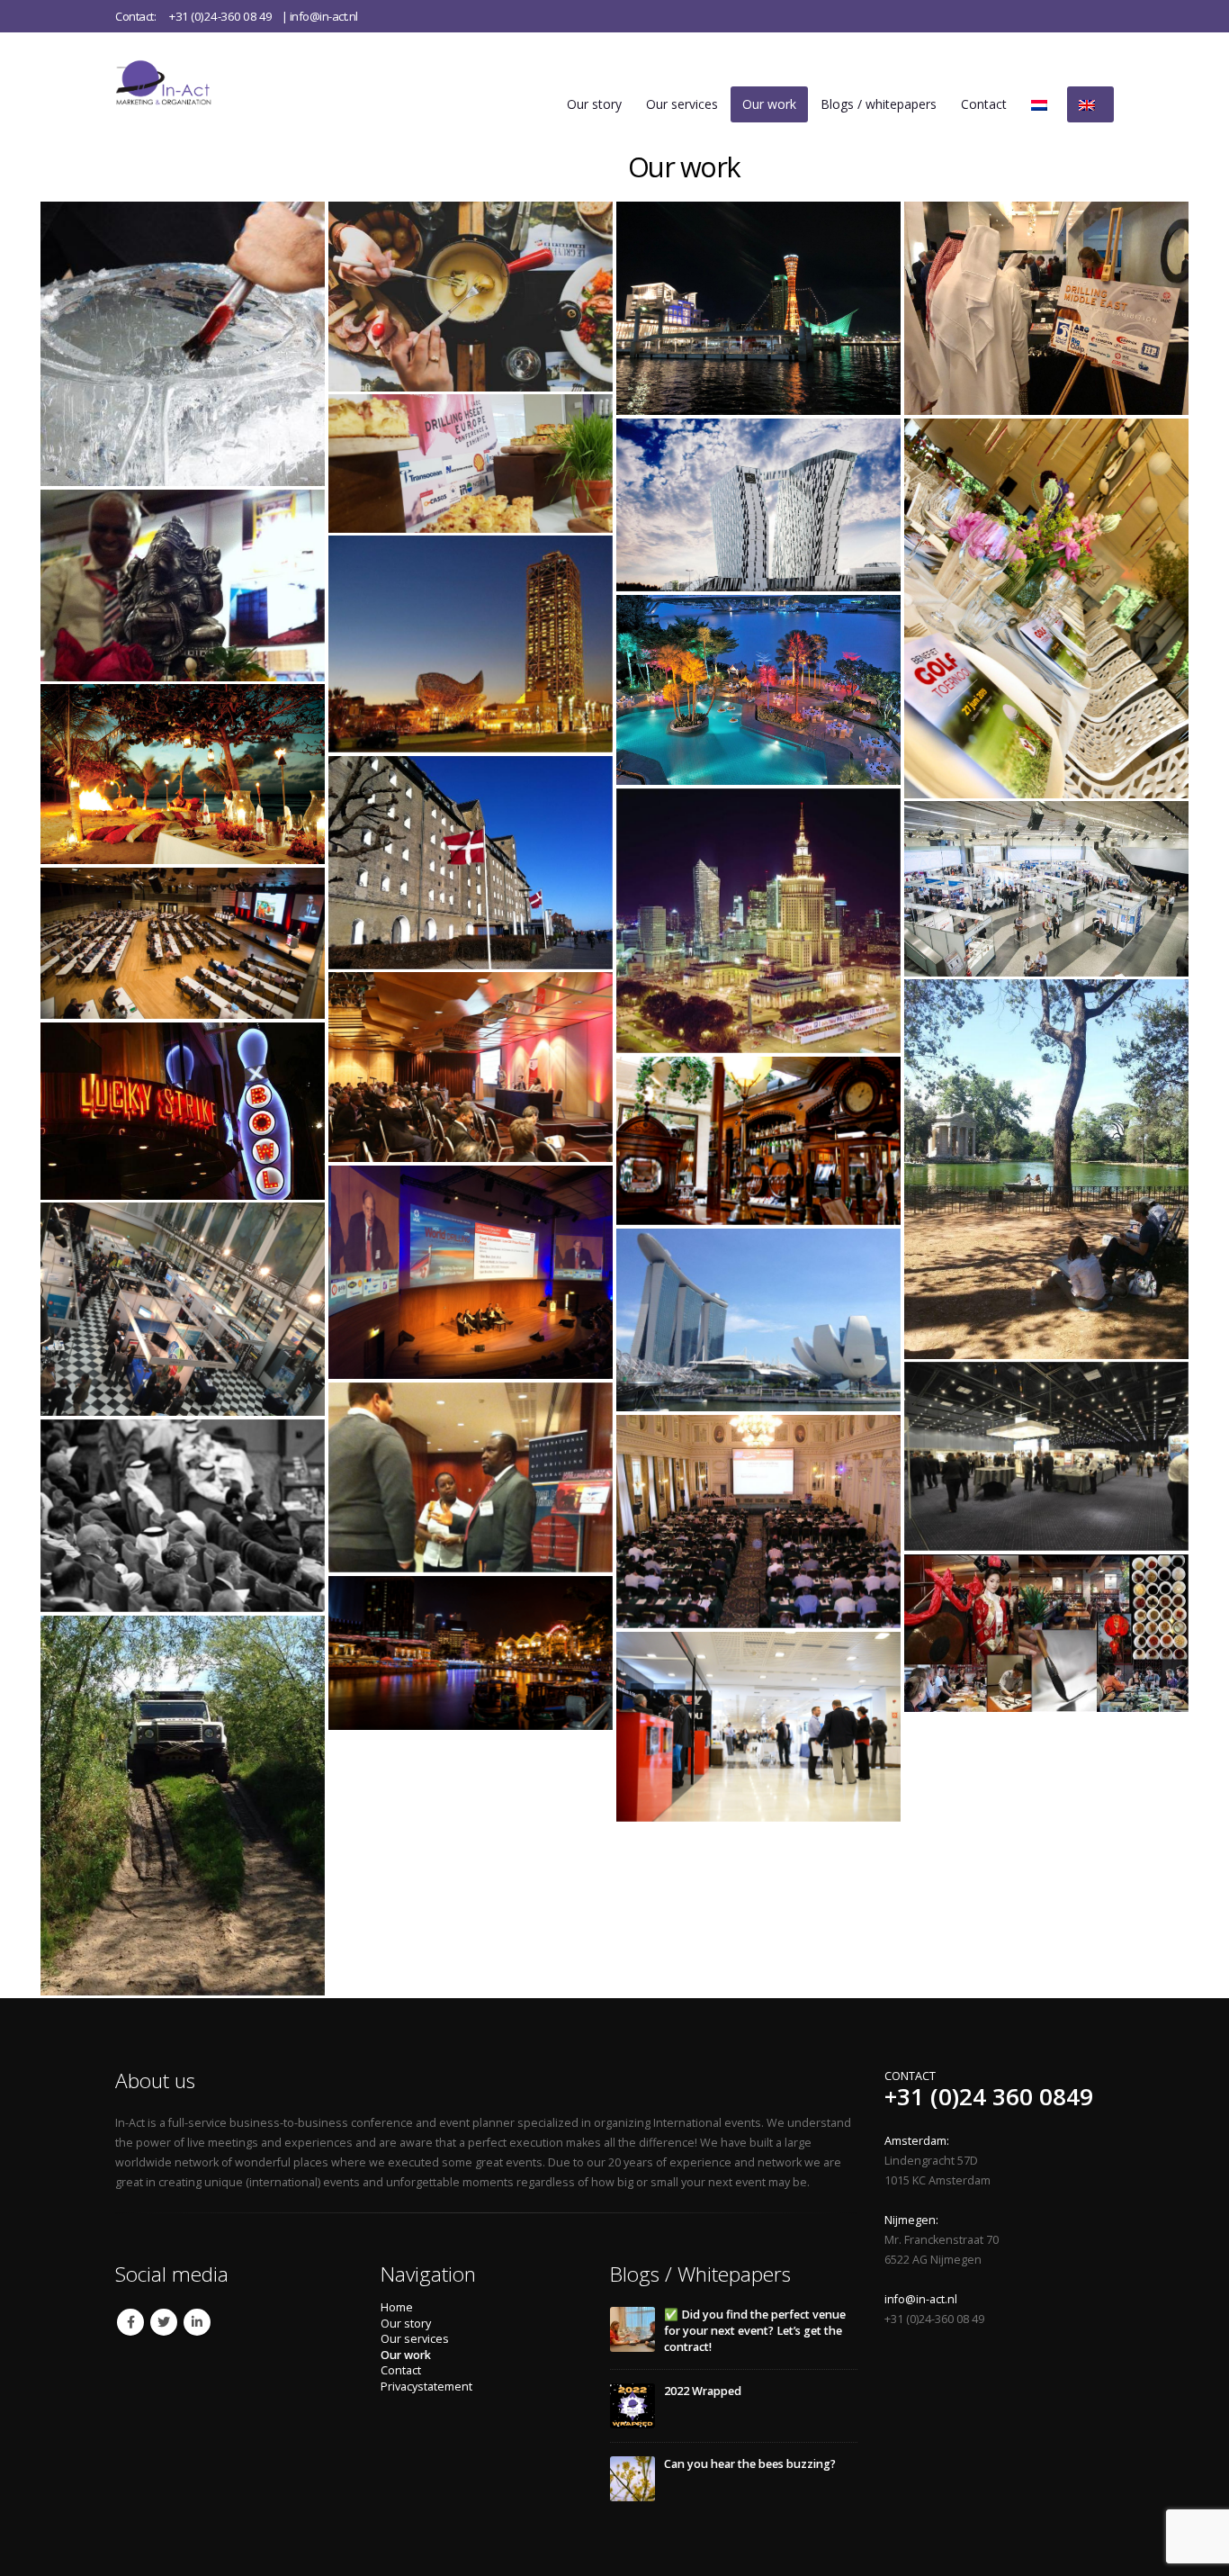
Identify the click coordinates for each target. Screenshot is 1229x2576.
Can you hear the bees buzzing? (750, 2464)
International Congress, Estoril (471, 1272)
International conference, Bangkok (758, 690)
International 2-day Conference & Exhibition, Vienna (1046, 888)
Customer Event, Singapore (471, 1653)
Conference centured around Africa (471, 1477)
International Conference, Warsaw (758, 921)
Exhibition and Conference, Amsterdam (183, 1309)
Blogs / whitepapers (879, 104)
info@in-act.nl (324, 16)
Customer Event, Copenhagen (471, 862)
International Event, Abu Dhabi (1046, 308)
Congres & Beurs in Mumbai (183, 585)
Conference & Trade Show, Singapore (758, 1320)
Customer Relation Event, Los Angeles (183, 1111)
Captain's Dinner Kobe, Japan (758, 308)
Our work (769, 104)
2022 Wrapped (703, 2391)
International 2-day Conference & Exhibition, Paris (471, 1067)
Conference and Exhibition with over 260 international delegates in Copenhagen (758, 505)
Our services (682, 104)
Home (397, 2307)
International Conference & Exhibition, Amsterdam (471, 463)
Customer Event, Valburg (183, 1805)
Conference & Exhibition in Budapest (758, 1522)
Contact (984, 104)
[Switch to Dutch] (1043, 104)
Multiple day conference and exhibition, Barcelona (471, 644)
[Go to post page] (632, 2328)
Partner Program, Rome (1046, 1169)
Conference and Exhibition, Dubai (183, 1516)
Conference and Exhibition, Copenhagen (1046, 1456)
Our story (594, 104)
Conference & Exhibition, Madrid (758, 1727)
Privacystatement (426, 2387)
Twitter (164, 2322)
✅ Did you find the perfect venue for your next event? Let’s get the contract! (755, 2331)
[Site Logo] (183, 82)
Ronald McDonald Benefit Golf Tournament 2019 (1046, 608)
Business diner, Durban (183, 774)
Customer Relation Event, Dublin (758, 1141)
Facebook (130, 2322)
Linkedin (197, 2322)
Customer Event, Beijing (1046, 1633)
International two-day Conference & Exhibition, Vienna (183, 943)
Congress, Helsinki (183, 344)
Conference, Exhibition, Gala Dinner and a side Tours (471, 296)
